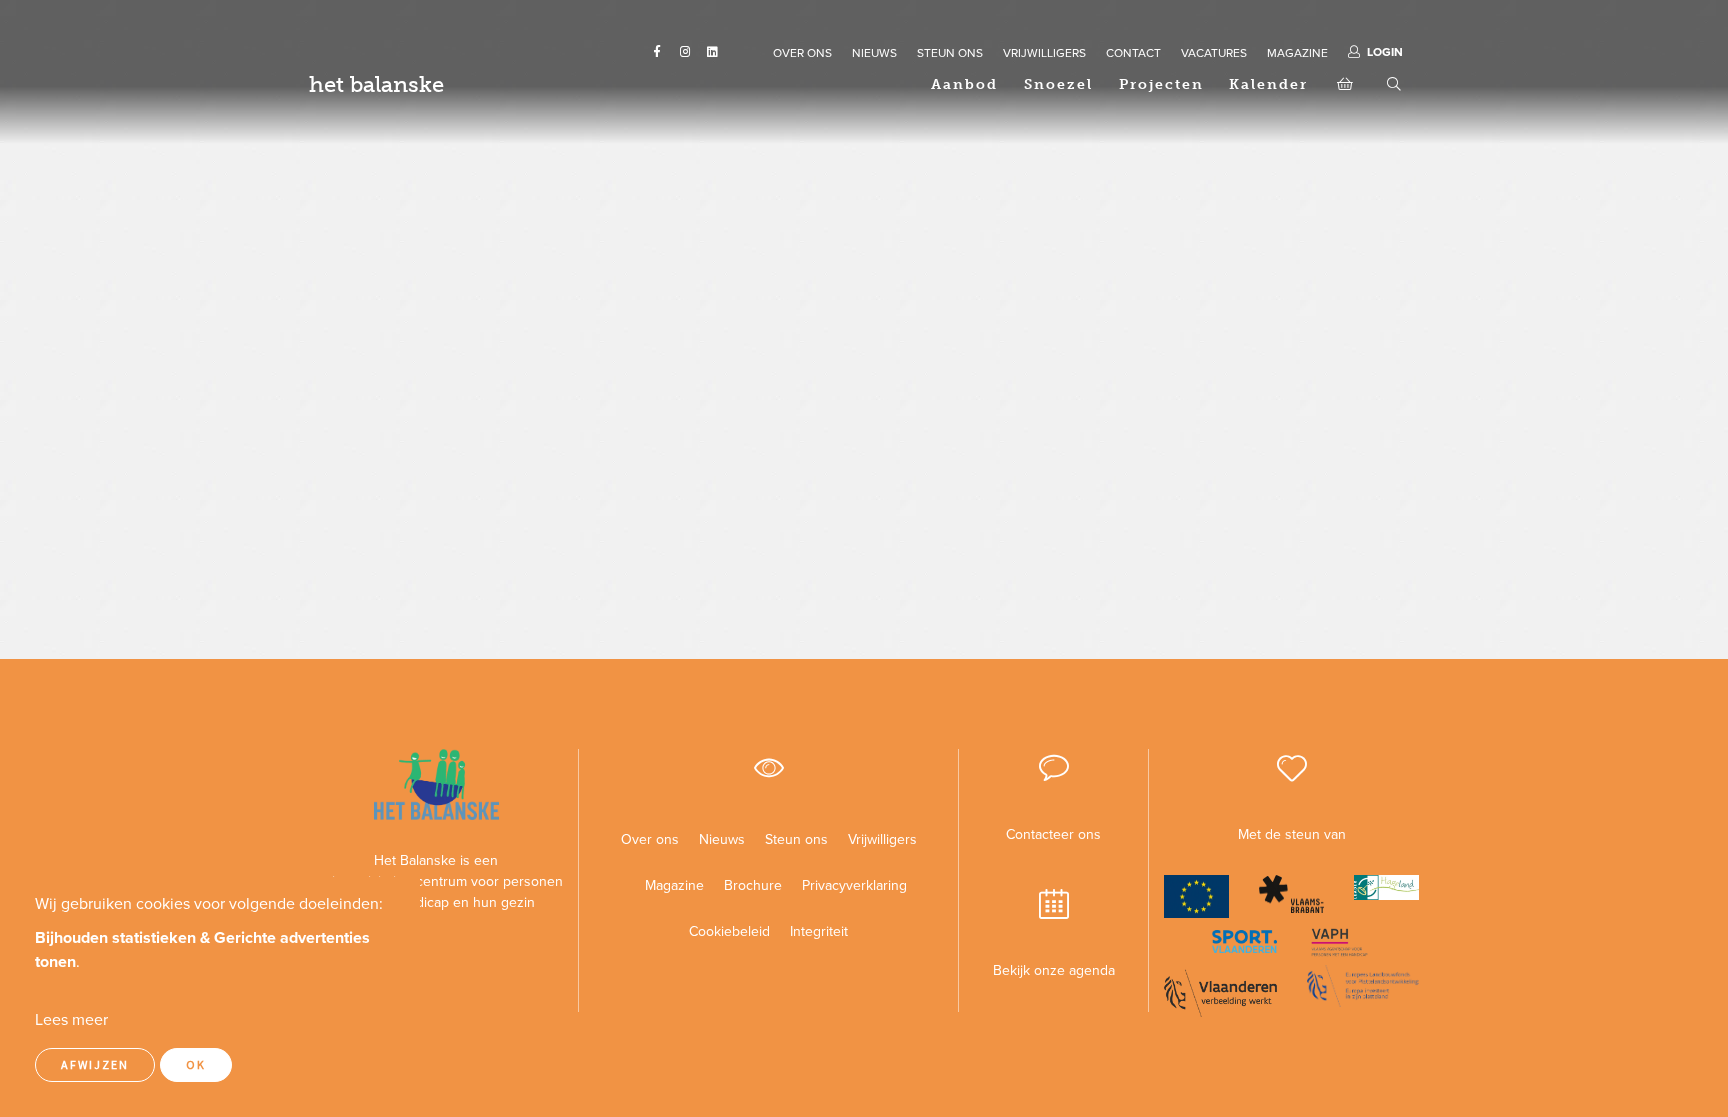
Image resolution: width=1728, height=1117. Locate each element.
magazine (1297, 53)
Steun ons (796, 839)
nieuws (874, 53)
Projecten (1161, 84)
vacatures (1214, 53)
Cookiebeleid (729, 931)
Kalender (1268, 84)
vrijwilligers (1044, 53)
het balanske (376, 84)
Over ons (650, 839)
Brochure (753, 885)
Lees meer (71, 1020)
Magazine (674, 885)
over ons (802, 53)
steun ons (950, 53)
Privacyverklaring (847, 885)
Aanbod (964, 84)
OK (196, 1064)
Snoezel (1058, 84)
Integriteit (819, 931)
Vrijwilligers (882, 839)
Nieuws (722, 839)
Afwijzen (95, 1064)
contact (1133, 53)
